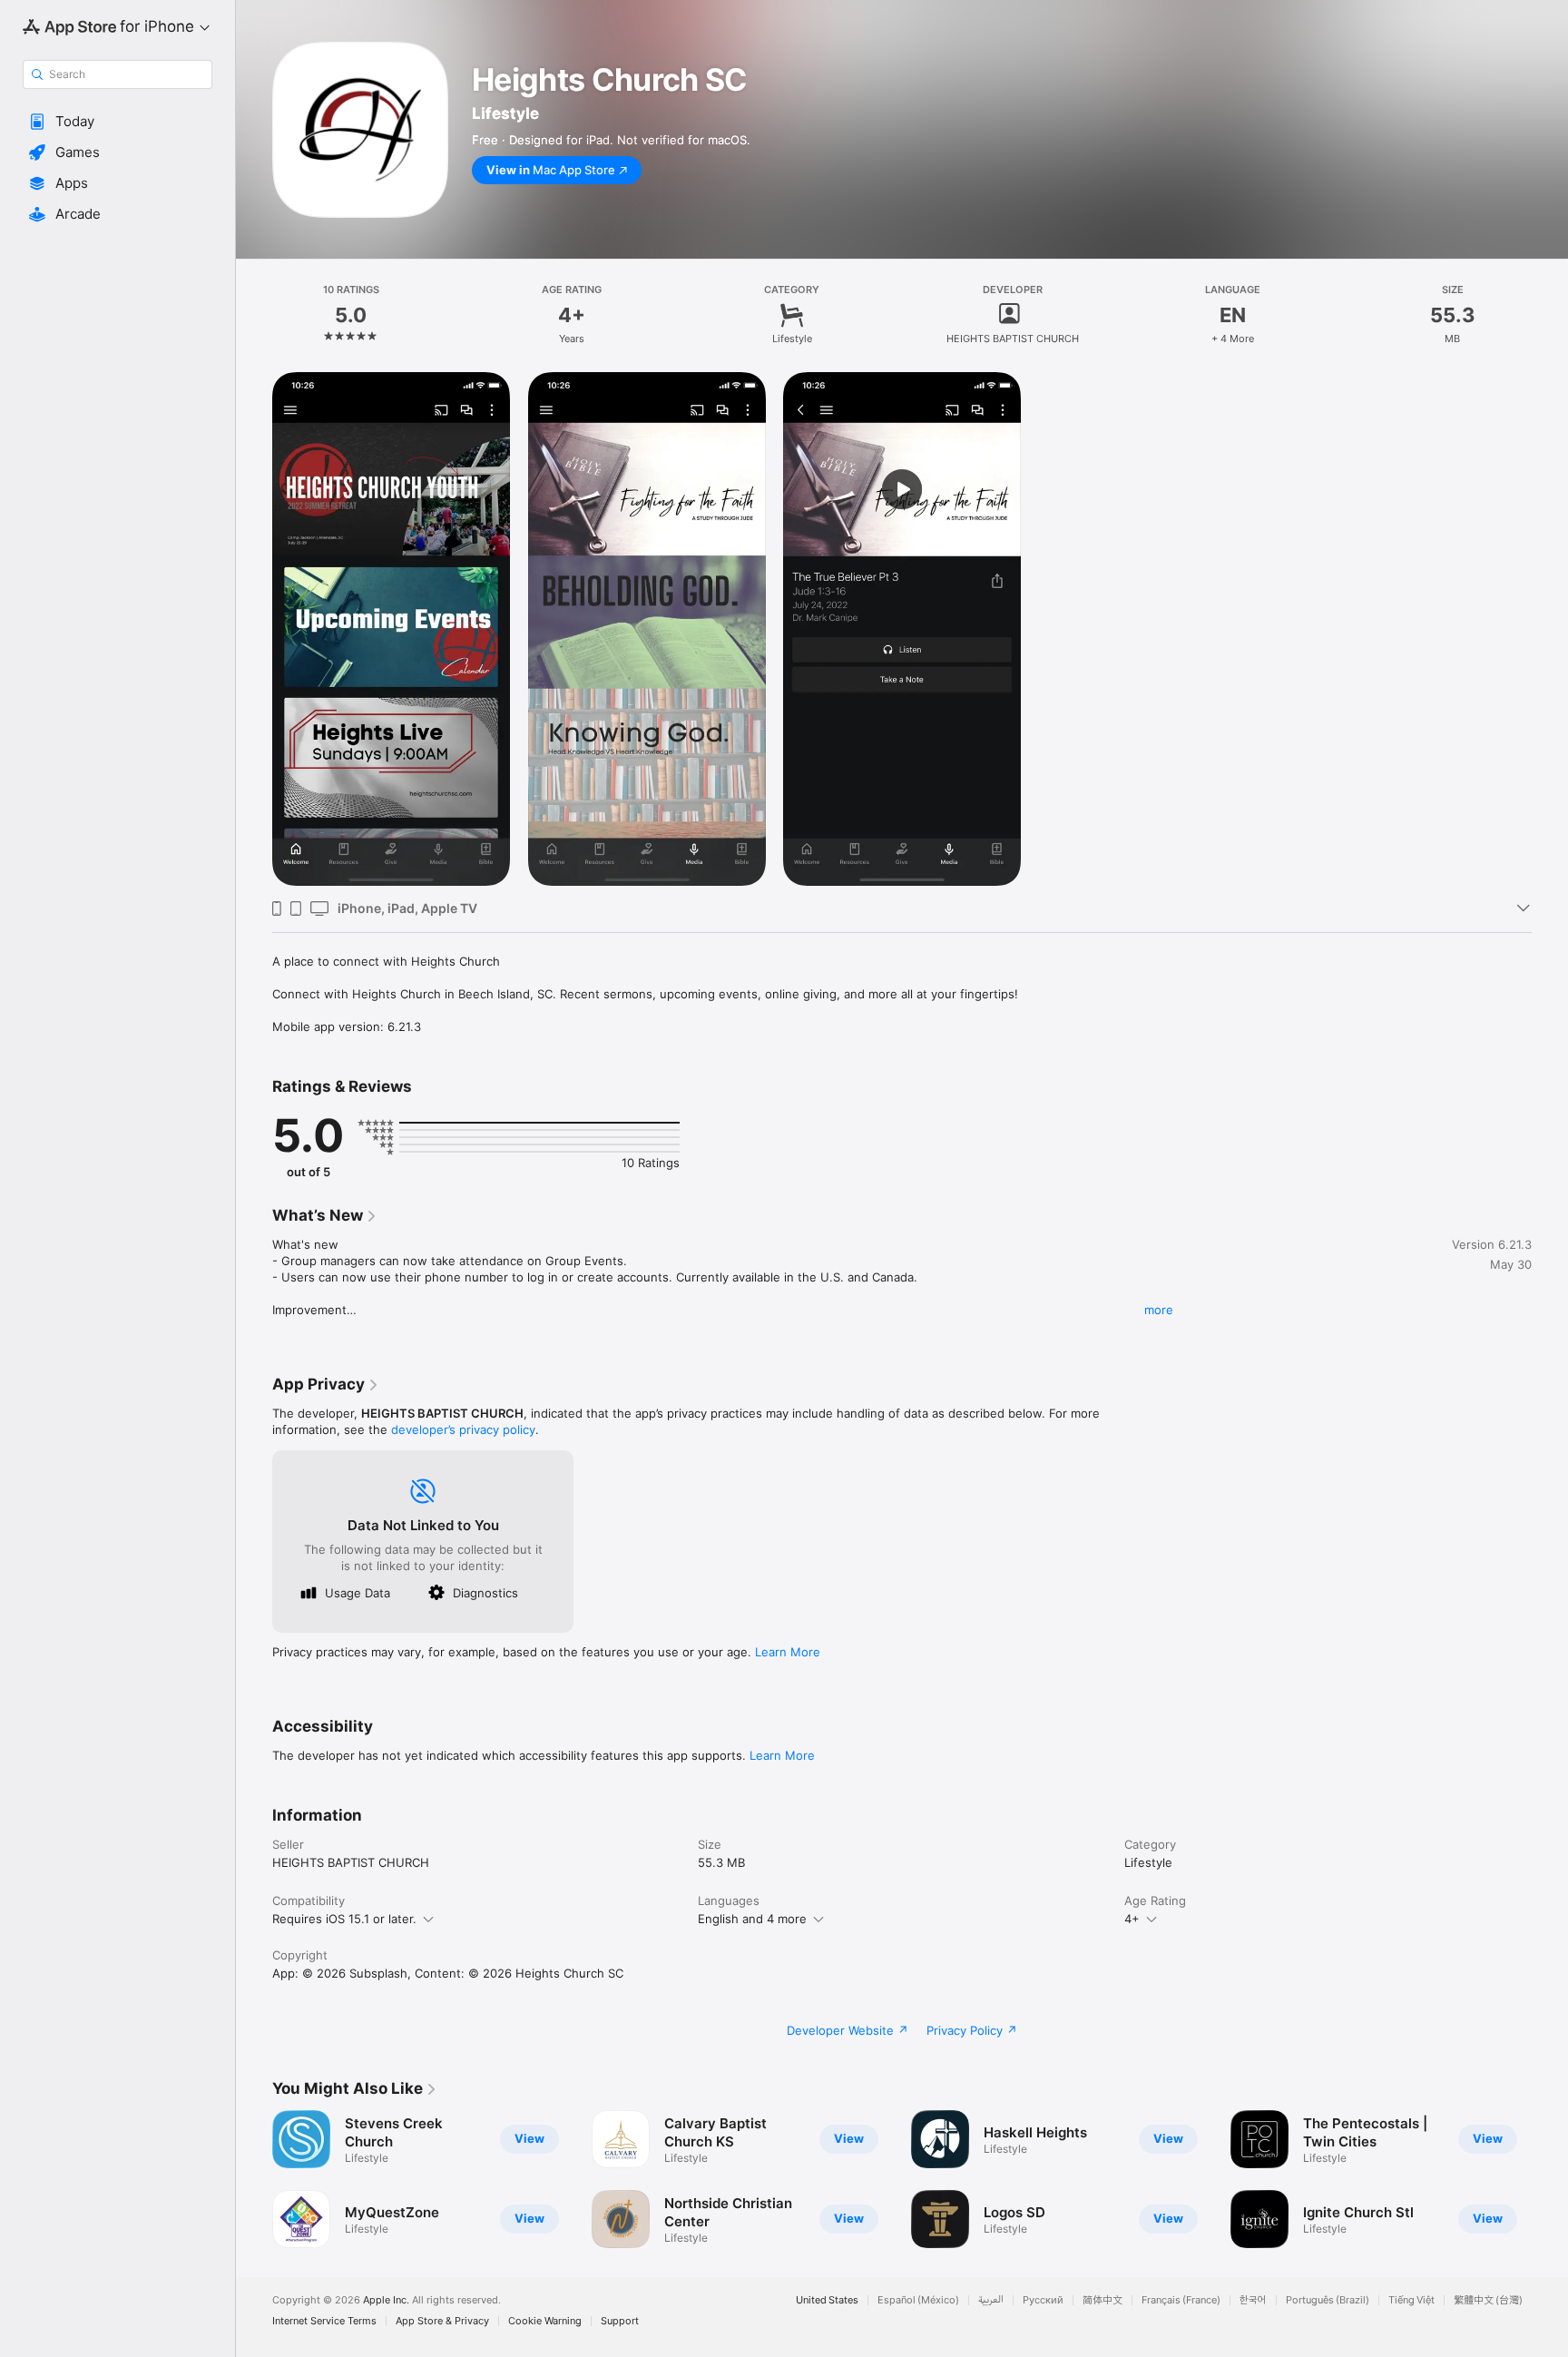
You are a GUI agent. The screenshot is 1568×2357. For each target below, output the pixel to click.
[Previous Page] (254, 2179)
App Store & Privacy (442, 2321)
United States (827, 2300)
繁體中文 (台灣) (1488, 2300)
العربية (991, 2300)
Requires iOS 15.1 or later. (344, 1919)
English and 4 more (752, 1919)
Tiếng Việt (1411, 2300)
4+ (1132, 1919)
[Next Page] (1550, 2179)
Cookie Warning (545, 2321)
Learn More (788, 1652)
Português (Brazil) (1328, 2300)
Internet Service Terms (324, 2321)
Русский (1043, 2300)
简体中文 (1102, 2300)
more (1159, 1310)
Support (620, 2321)
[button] (118, 122)
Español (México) (918, 2300)
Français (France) (1181, 2300)
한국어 (1253, 2300)
